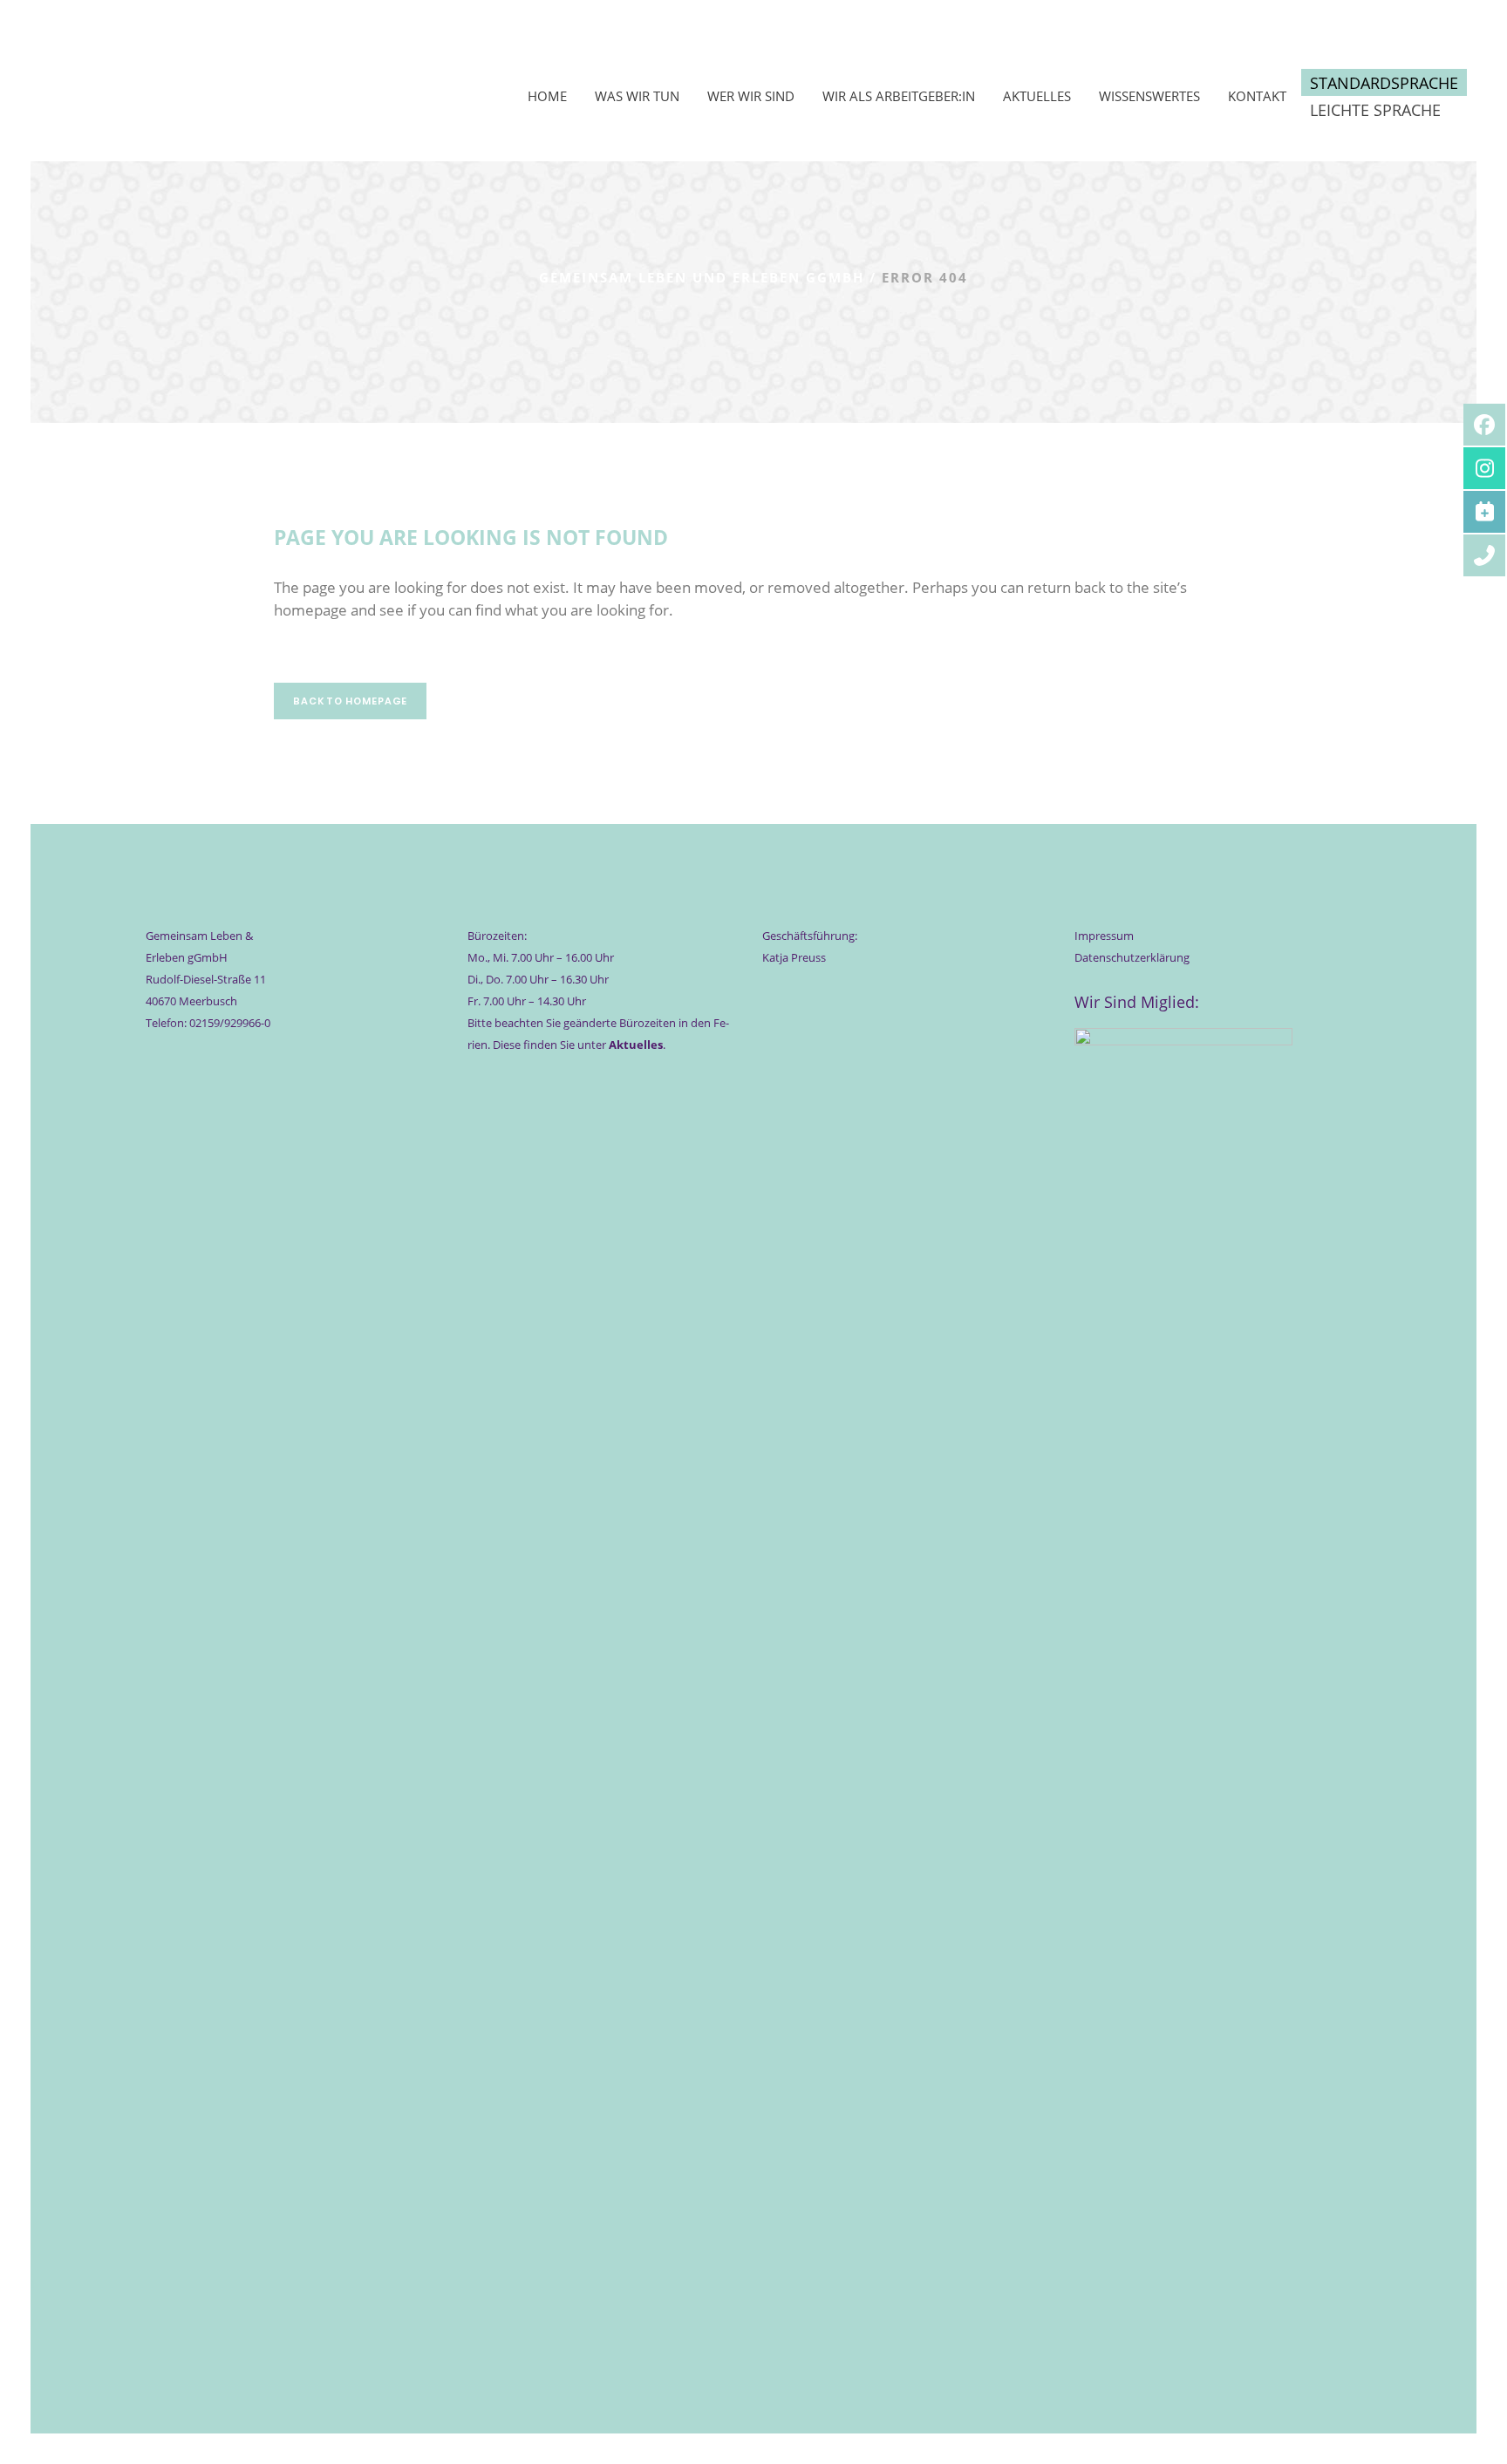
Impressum (1104, 936)
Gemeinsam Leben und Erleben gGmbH (702, 277)
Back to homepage (350, 701)
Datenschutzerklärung (1132, 957)
